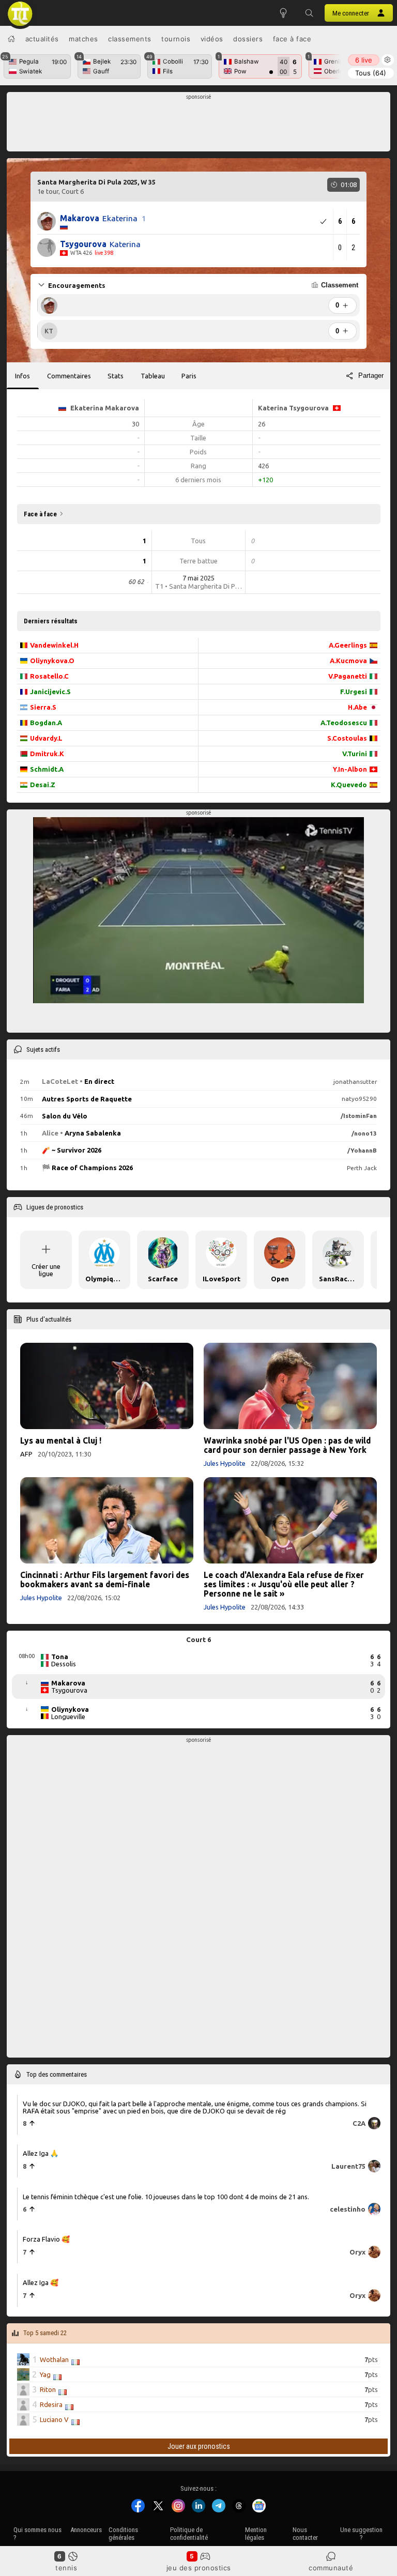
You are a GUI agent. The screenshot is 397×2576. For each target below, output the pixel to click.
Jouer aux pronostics (199, 2446)
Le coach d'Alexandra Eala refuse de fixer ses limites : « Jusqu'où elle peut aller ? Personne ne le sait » (284, 1584)
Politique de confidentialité (189, 2534)
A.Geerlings (348, 645)
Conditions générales (123, 2534)
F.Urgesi (354, 692)
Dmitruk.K (47, 754)
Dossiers (248, 39)
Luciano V (54, 2419)
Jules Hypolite (225, 1463)
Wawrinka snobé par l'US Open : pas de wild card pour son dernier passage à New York (287, 1445)
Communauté (331, 2568)
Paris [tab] (189, 376)
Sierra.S (43, 707)
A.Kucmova (348, 661)
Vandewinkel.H (54, 645)
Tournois (176, 39)
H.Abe (357, 707)
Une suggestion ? (361, 2534)
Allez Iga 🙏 (41, 2153)
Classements (130, 39)
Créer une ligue (46, 1270)
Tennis (66, 2568)
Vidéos (212, 39)
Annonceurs (86, 2530)
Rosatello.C (49, 676)
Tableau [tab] (153, 376)
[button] (309, 13)
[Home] (11, 39)
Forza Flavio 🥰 (46, 2239)
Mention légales (256, 2534)
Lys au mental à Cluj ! (61, 1440)
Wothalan (54, 2359)
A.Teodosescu (344, 723)
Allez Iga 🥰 (41, 2282)
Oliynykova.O (52, 661)
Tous (371, 73)
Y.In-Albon (350, 769)
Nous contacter (305, 2534)
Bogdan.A (46, 723)
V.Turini (355, 754)
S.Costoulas (347, 738)
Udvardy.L (46, 738)
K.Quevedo (349, 785)
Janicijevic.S (50, 692)
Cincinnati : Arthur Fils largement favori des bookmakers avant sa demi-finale (105, 1580)
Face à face (292, 39)
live (364, 60)
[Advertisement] (199, 125)
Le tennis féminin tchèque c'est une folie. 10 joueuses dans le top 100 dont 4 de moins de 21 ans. (166, 2196)
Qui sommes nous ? (37, 2534)
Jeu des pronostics (199, 2568)
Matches (83, 39)
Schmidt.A (47, 769)
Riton (48, 2389)
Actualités (42, 39)
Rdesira (51, 2404)
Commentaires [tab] (69, 376)
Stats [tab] (116, 376)
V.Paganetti (348, 676)
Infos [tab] (22, 376)
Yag (45, 2374)
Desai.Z (43, 785)
